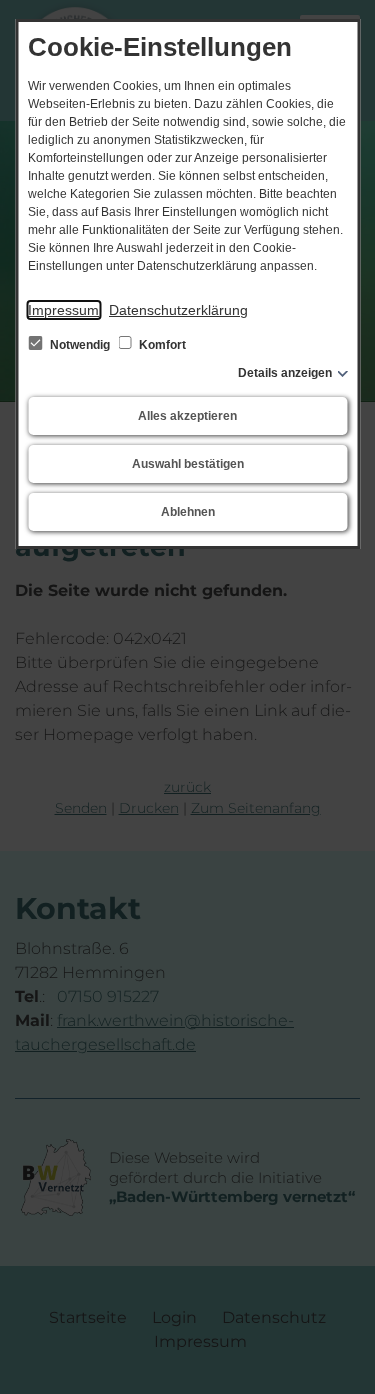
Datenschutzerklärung (178, 310)
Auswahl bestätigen (188, 464)
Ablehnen (188, 512)
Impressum (63, 310)
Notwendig (80, 345)
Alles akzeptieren (187, 416)
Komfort (161, 345)
